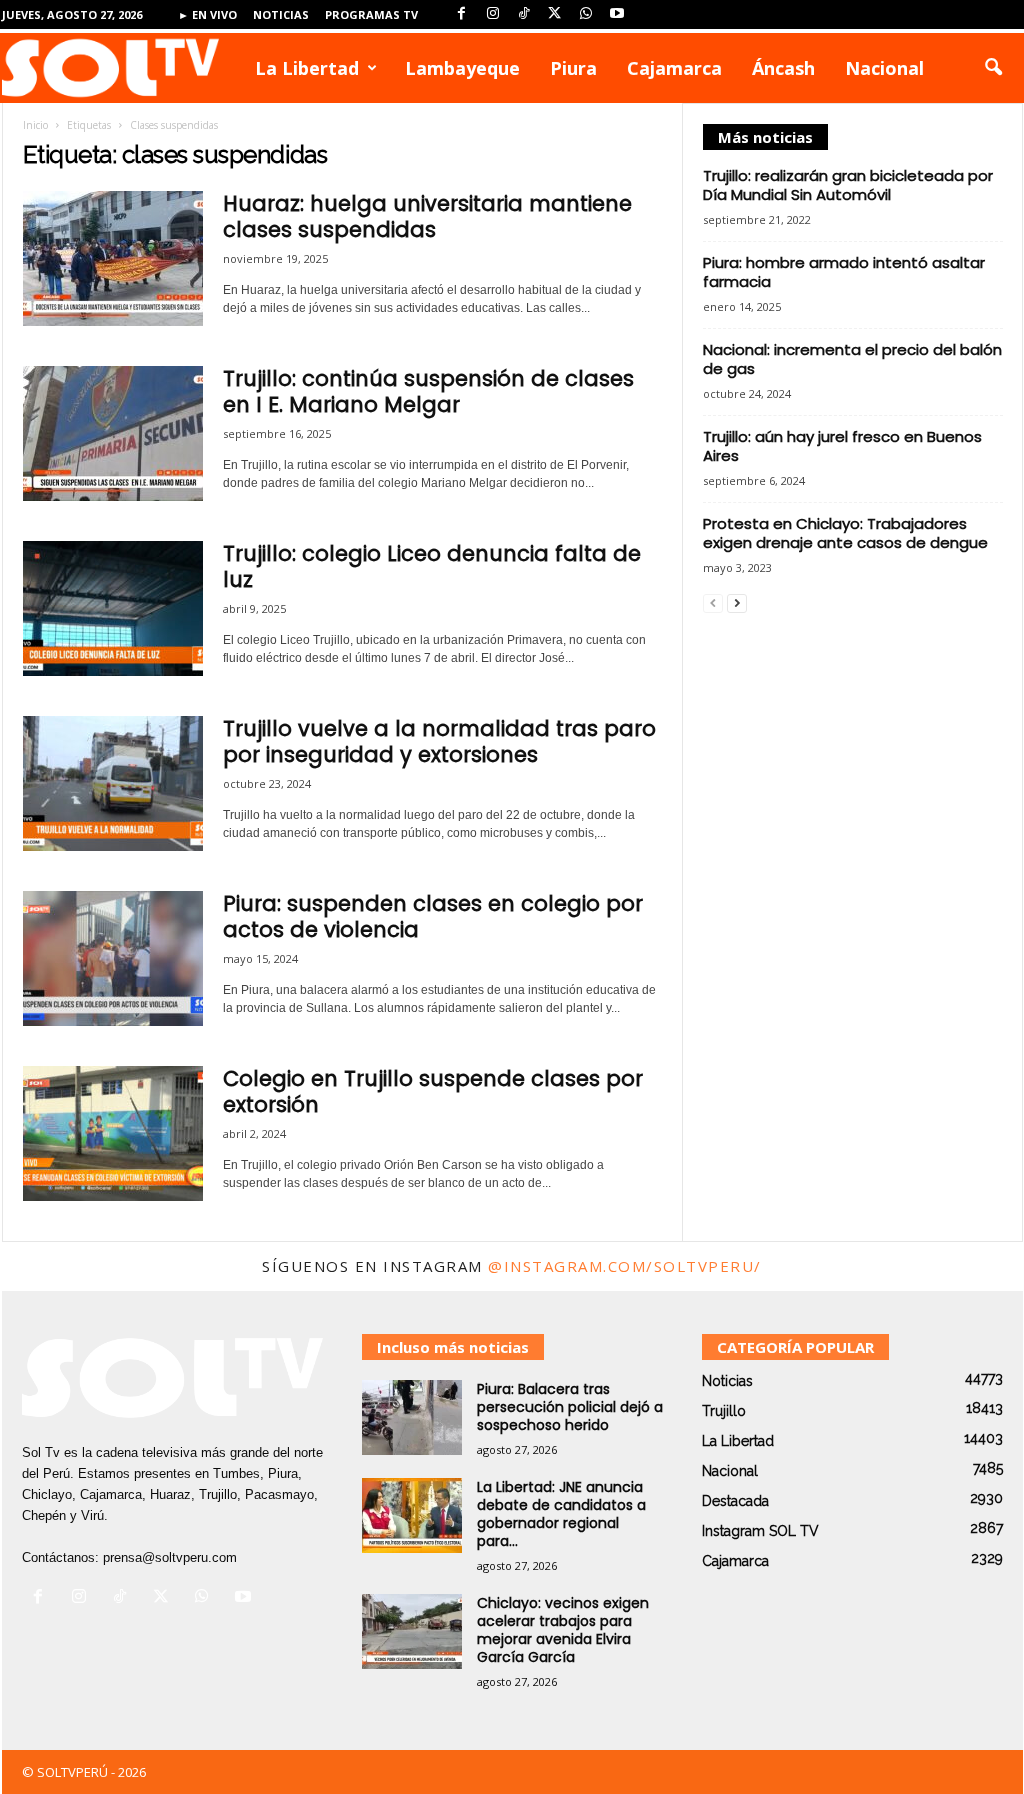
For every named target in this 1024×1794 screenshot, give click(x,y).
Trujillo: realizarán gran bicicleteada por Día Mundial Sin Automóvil (848, 185)
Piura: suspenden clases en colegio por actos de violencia (433, 916)
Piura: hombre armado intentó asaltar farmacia (844, 272)
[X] (555, 14)
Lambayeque (462, 68)
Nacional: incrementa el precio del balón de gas (852, 359)
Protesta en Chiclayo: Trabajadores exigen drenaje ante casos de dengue (845, 533)
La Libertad (307, 68)
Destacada (735, 1501)
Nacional (884, 68)
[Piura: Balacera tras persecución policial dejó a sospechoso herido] (412, 1417)
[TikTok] (524, 14)
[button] (993, 68)
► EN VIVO (207, 14)
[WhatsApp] (586, 14)
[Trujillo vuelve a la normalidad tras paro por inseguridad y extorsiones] (113, 783)
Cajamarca (674, 68)
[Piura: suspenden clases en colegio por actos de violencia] (113, 958)
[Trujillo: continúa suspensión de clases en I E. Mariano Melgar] (113, 433)
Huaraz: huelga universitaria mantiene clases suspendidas (427, 216)
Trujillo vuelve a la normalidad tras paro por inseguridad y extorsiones (439, 741)
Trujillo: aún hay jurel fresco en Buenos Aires (842, 446)
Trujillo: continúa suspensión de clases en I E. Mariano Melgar (428, 391)
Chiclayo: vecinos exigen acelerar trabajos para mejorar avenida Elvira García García (563, 1630)
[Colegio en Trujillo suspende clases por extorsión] (113, 1133)
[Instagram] (493, 14)
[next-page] (737, 602)
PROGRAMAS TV (371, 14)
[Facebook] (462, 14)
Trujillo (724, 1411)
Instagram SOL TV (760, 1531)
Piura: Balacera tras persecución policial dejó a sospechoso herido (570, 1407)
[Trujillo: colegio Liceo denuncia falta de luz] (113, 608)
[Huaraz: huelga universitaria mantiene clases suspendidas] (113, 258)
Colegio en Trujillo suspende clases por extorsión (433, 1091)
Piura (573, 68)
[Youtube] (617, 14)
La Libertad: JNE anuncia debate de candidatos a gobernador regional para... (561, 1514)
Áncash (783, 68)
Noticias (281, 14)
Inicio (35, 125)
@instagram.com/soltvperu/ (625, 1266)
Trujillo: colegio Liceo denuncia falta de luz (432, 566)
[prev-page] (713, 602)
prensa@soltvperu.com (170, 1557)
